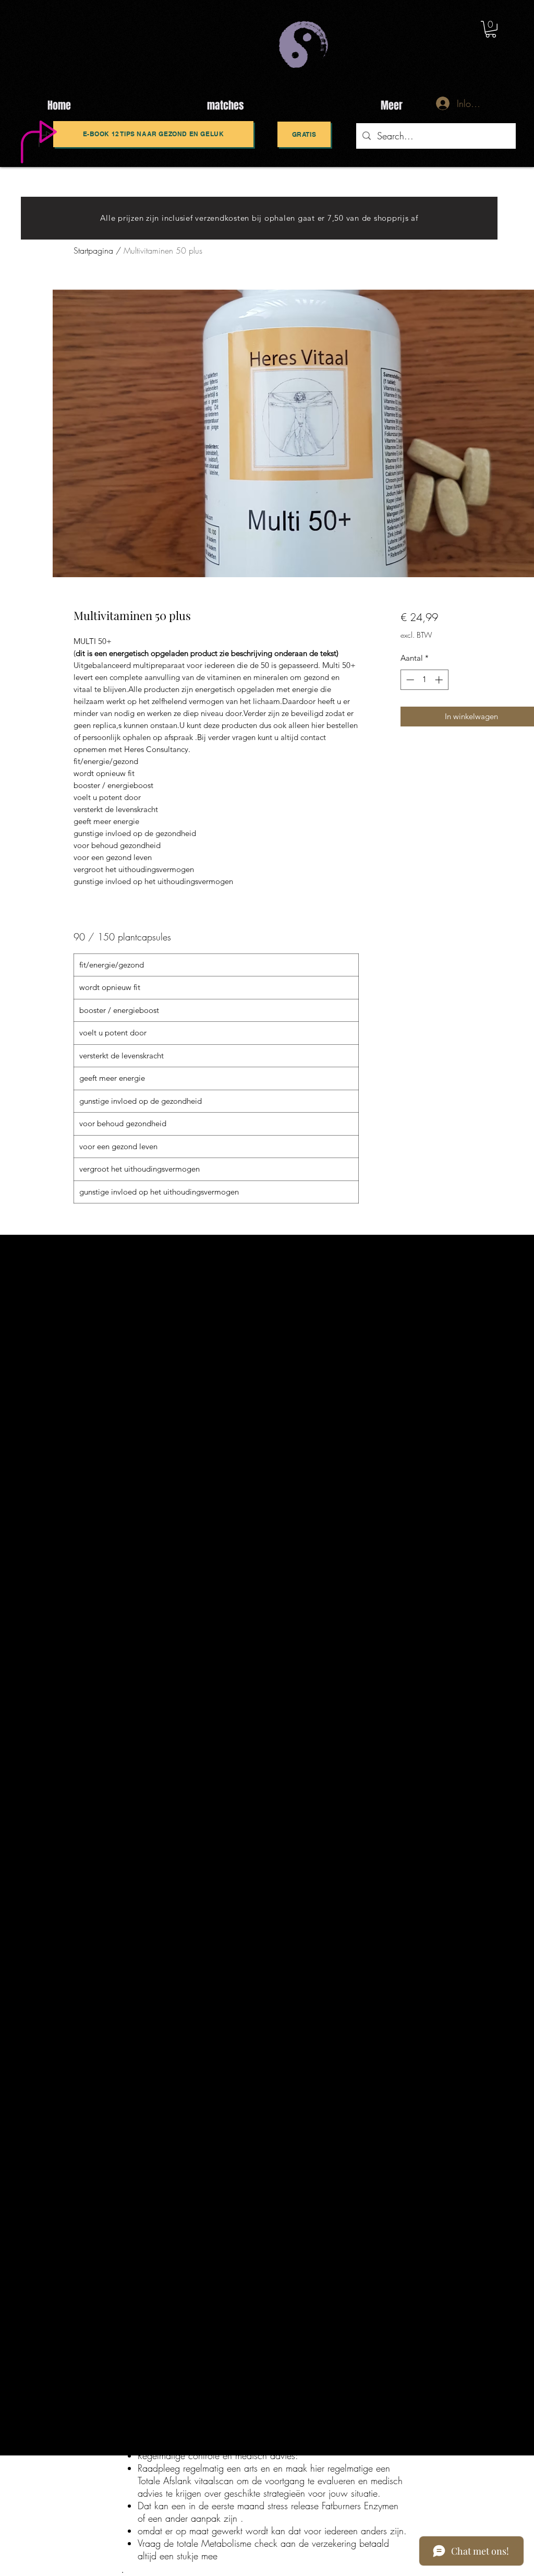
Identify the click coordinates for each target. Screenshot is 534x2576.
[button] (491, 29)
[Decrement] (409, 680)
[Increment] (440, 680)
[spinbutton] (424, 680)
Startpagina (93, 251)
